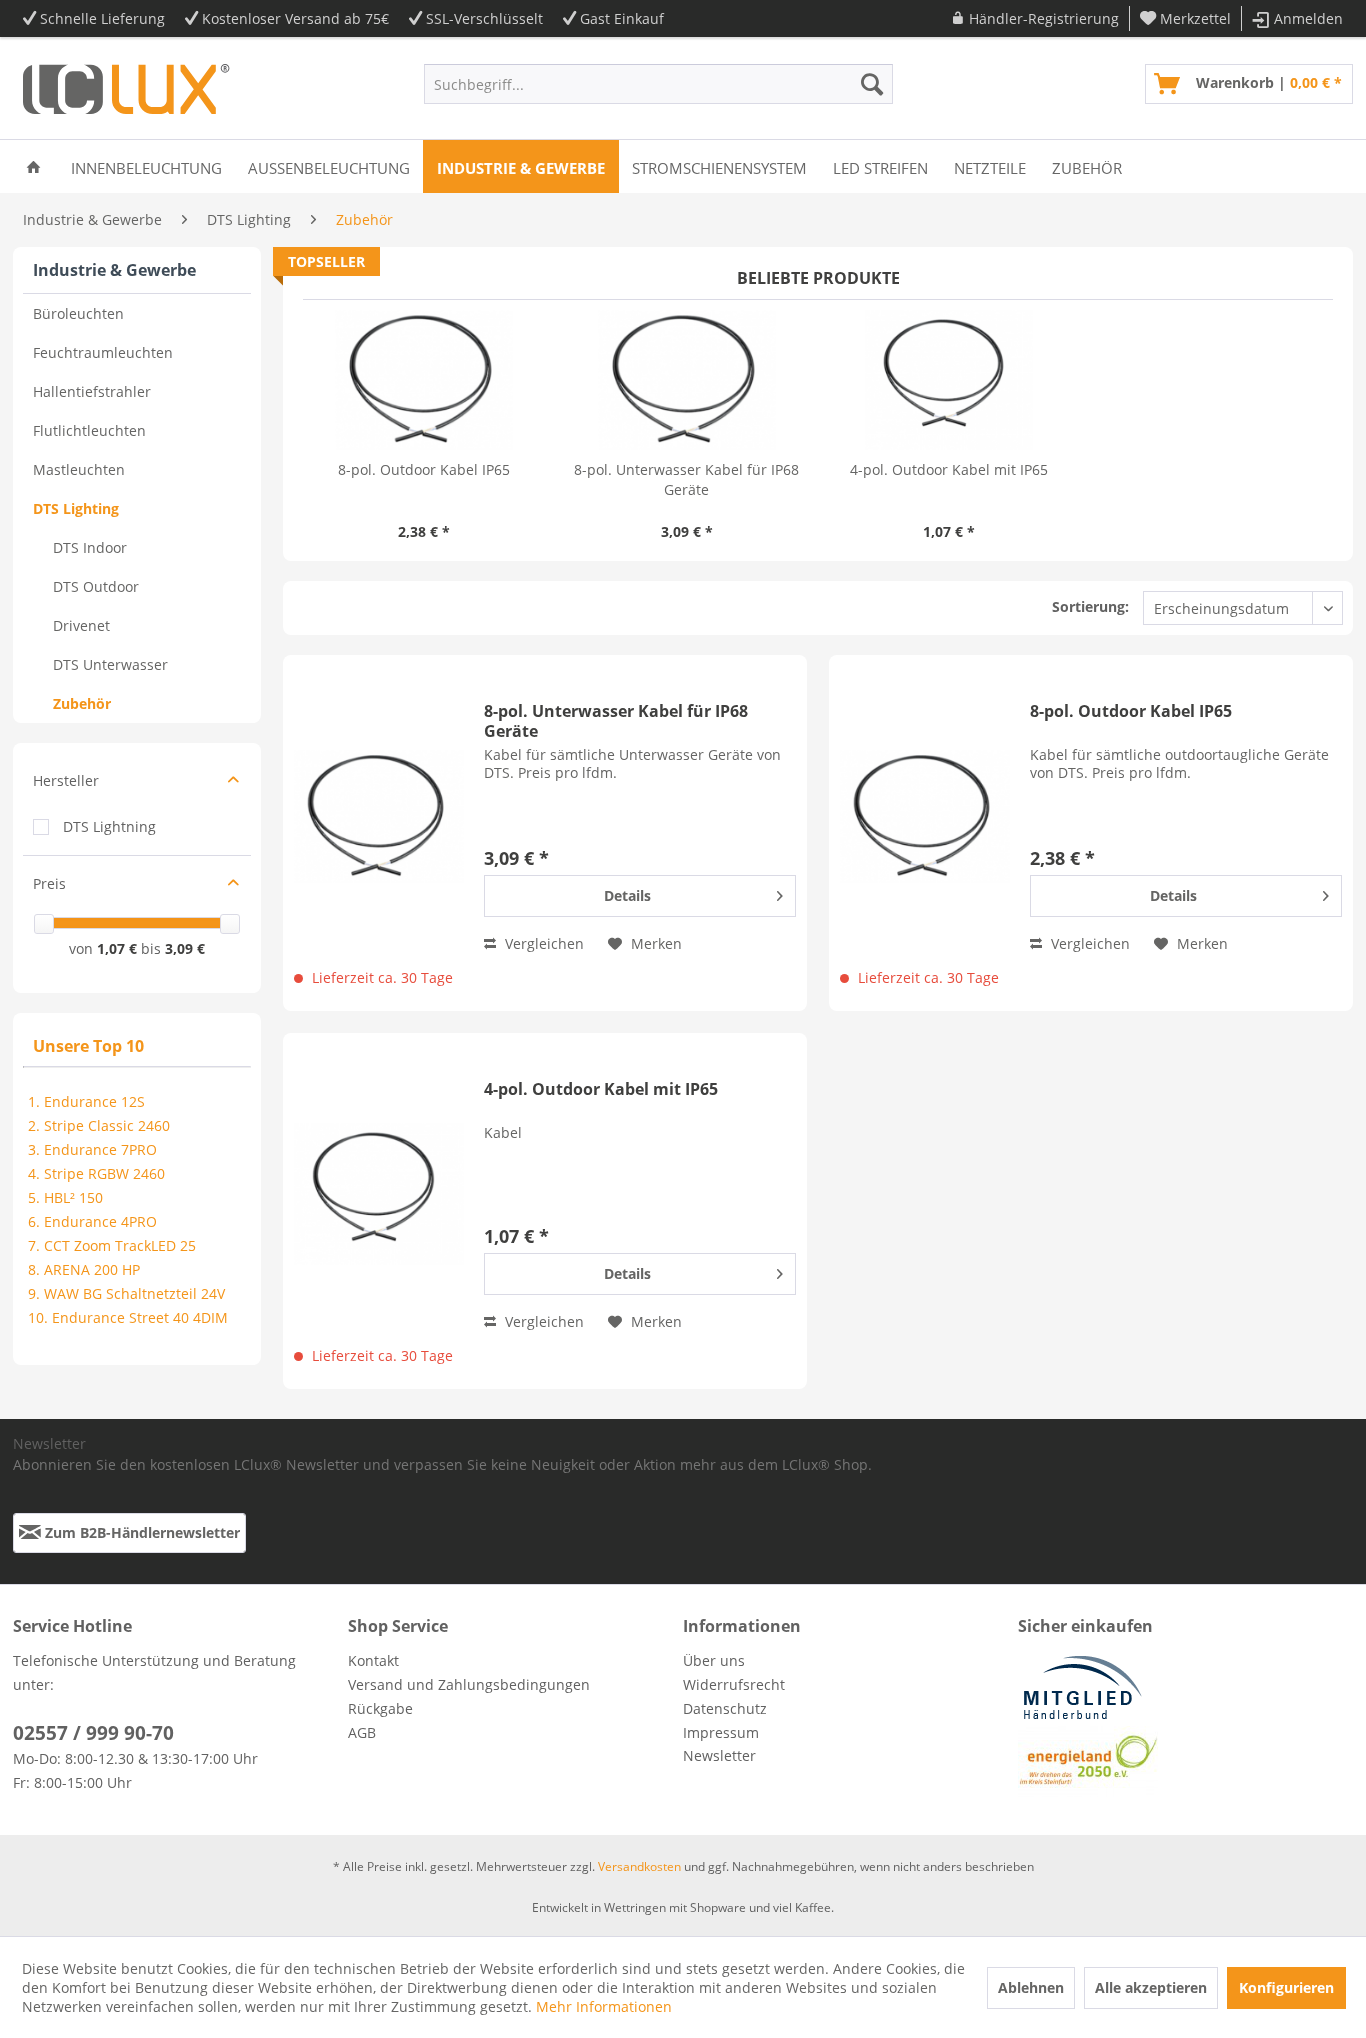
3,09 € (185, 948)
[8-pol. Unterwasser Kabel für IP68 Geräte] (687, 380)
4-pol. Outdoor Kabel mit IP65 (949, 469)
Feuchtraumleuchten (103, 352)
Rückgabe (380, 1708)
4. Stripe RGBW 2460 (96, 1173)
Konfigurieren (1286, 1987)
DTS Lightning (109, 826)
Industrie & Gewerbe (114, 270)
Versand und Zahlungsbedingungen (469, 1684)
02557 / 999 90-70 (93, 1733)
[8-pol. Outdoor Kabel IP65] (424, 380)
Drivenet (81, 625)
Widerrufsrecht (734, 1684)
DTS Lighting (76, 508)
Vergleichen (542, 943)
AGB (362, 1732)
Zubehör (82, 703)
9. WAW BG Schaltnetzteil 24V (126, 1293)
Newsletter (719, 1755)
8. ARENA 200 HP (84, 1269)
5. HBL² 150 (65, 1197)
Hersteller (66, 780)
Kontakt (373, 1660)
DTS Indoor (90, 547)
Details (627, 895)
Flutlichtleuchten (89, 430)
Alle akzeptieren (1151, 1987)
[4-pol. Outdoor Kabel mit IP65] (949, 380)
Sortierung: (1090, 606)
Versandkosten (639, 1866)
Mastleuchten (79, 469)
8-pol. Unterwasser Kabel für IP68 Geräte (686, 479)
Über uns (714, 1660)
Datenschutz (725, 1708)
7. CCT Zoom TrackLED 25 (112, 1245)
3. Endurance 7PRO (92, 1149)
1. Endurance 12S (86, 1101)
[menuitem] (1035, 18)
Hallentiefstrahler (92, 391)
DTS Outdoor (96, 586)
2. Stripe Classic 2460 (99, 1125)
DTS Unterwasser (110, 664)
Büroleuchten (78, 313)
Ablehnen (1031, 1987)
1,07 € (119, 948)
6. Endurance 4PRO (92, 1221)
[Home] (33, 166)
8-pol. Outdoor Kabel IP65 (424, 469)
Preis (49, 883)
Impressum (721, 1732)
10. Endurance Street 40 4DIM (128, 1317)
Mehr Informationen (604, 2006)
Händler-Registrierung (1044, 18)
